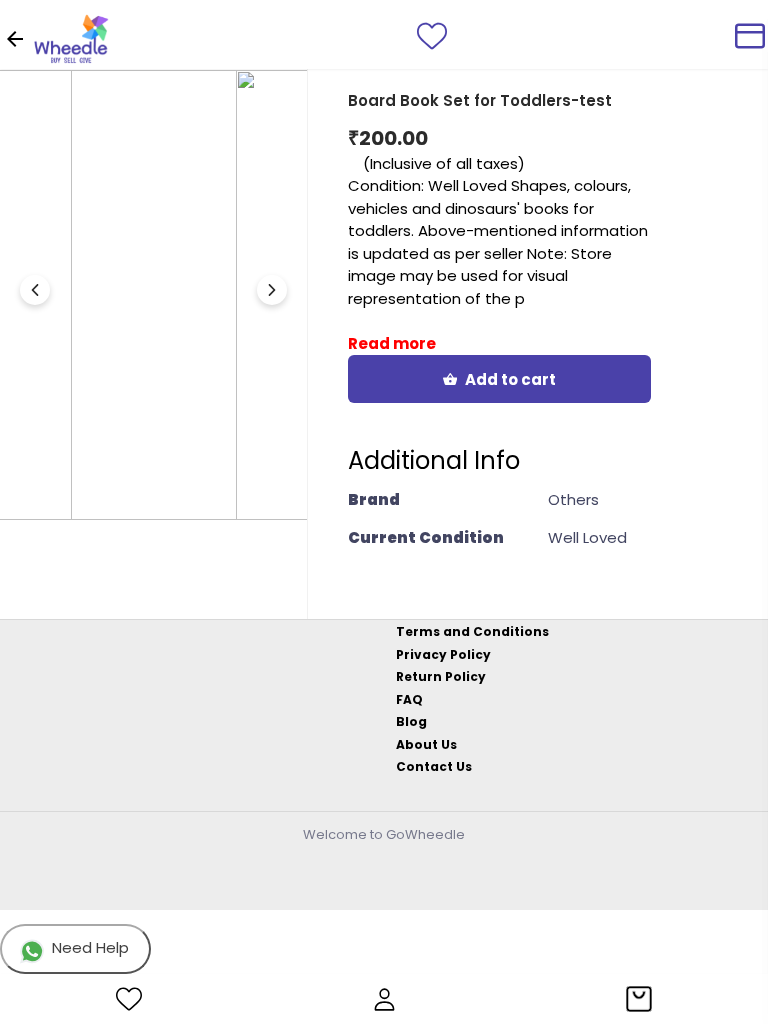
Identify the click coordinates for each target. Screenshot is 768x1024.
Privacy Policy (443, 654)
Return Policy (441, 676)
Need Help (90, 947)
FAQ (409, 699)
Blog (411, 721)
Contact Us (434, 766)
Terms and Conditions (472, 631)
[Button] (272, 290)
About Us (426, 744)
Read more (392, 343)
